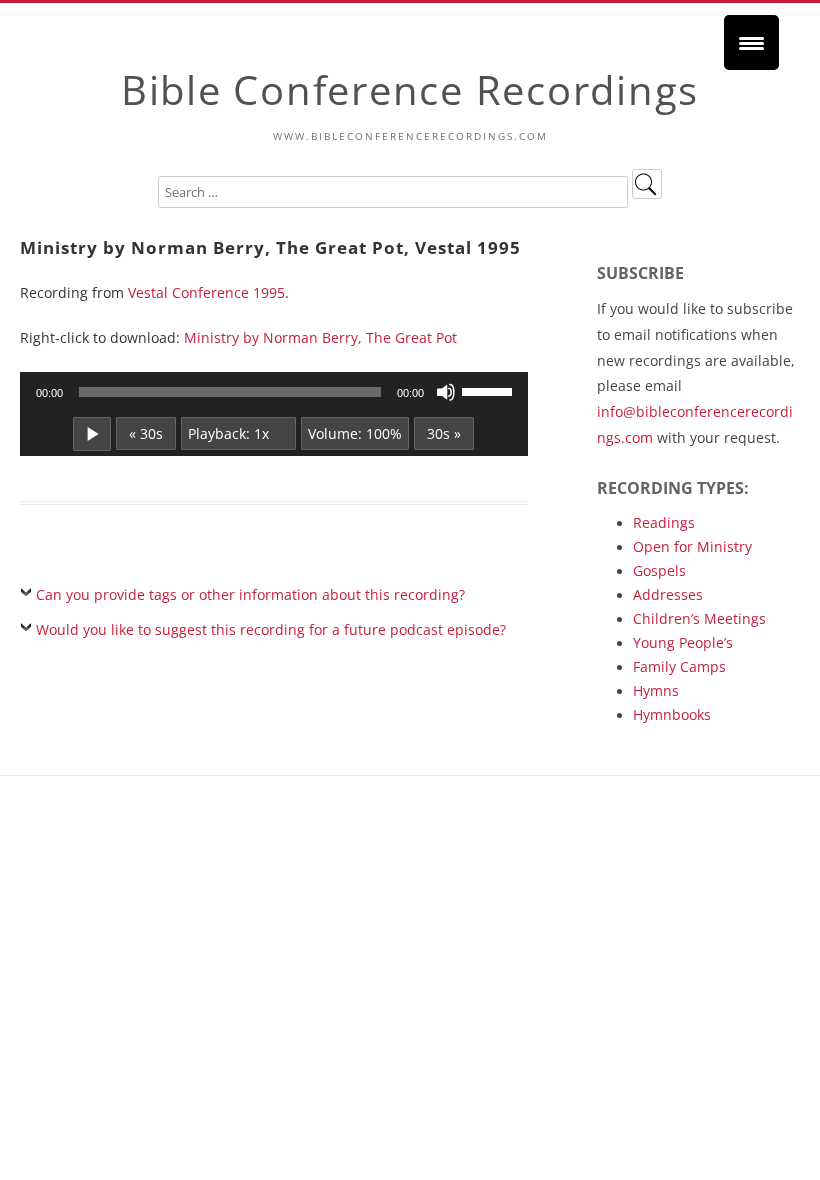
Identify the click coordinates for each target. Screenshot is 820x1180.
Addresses (668, 594)
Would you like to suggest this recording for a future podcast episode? (271, 629)
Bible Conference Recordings (410, 89)
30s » (444, 433)
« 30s (146, 433)
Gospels (659, 570)
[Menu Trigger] (751, 42)
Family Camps (679, 666)
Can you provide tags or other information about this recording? (250, 594)
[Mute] (446, 392)
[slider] (490, 390)
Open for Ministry (692, 546)
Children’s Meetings (699, 618)
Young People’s (683, 642)
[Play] (92, 434)
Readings (664, 522)
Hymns (656, 690)
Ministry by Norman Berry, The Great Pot (320, 337)
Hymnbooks (672, 714)
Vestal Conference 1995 (206, 292)
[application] (274, 392)
